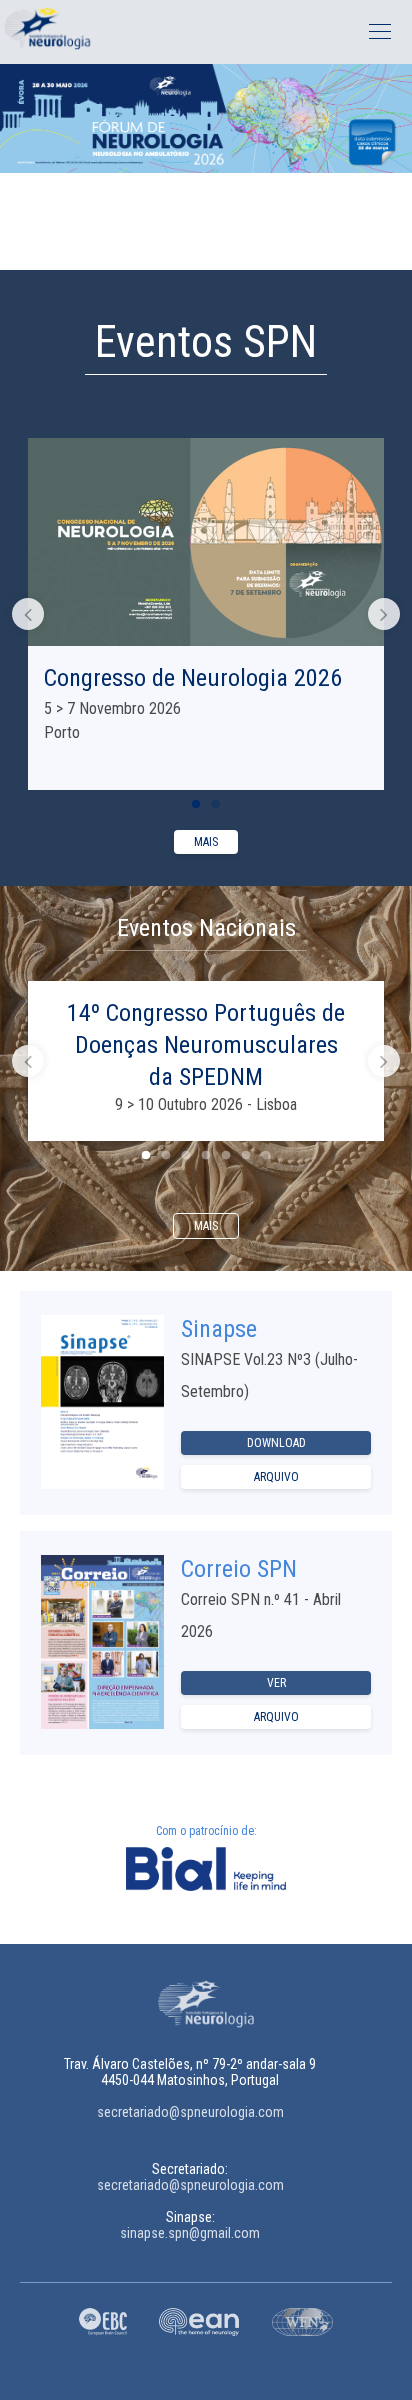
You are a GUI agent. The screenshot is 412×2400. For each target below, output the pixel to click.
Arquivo (276, 1477)
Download (276, 1443)
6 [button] (246, 1156)
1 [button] (196, 250)
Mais (206, 842)
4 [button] (206, 1156)
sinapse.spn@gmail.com (190, 2233)
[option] (206, 118)
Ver (276, 1683)
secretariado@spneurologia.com (190, 2112)
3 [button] (186, 1156)
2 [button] (216, 250)
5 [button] (226, 1156)
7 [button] (266, 1156)
